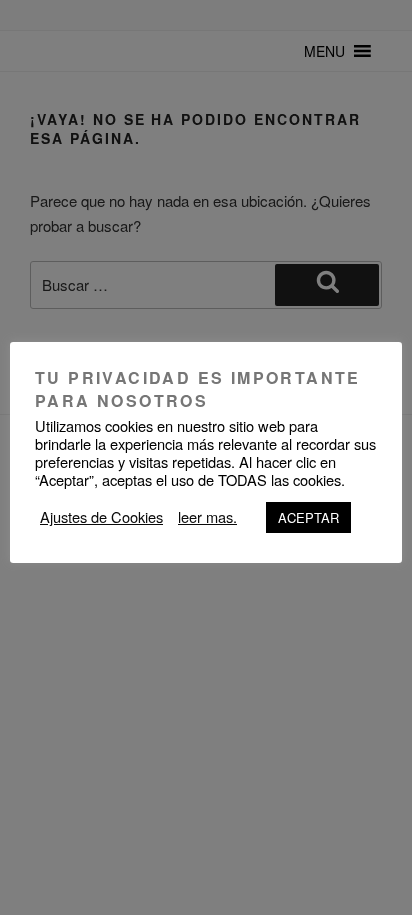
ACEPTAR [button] (308, 517)
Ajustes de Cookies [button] (101, 517)
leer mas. (207, 517)
